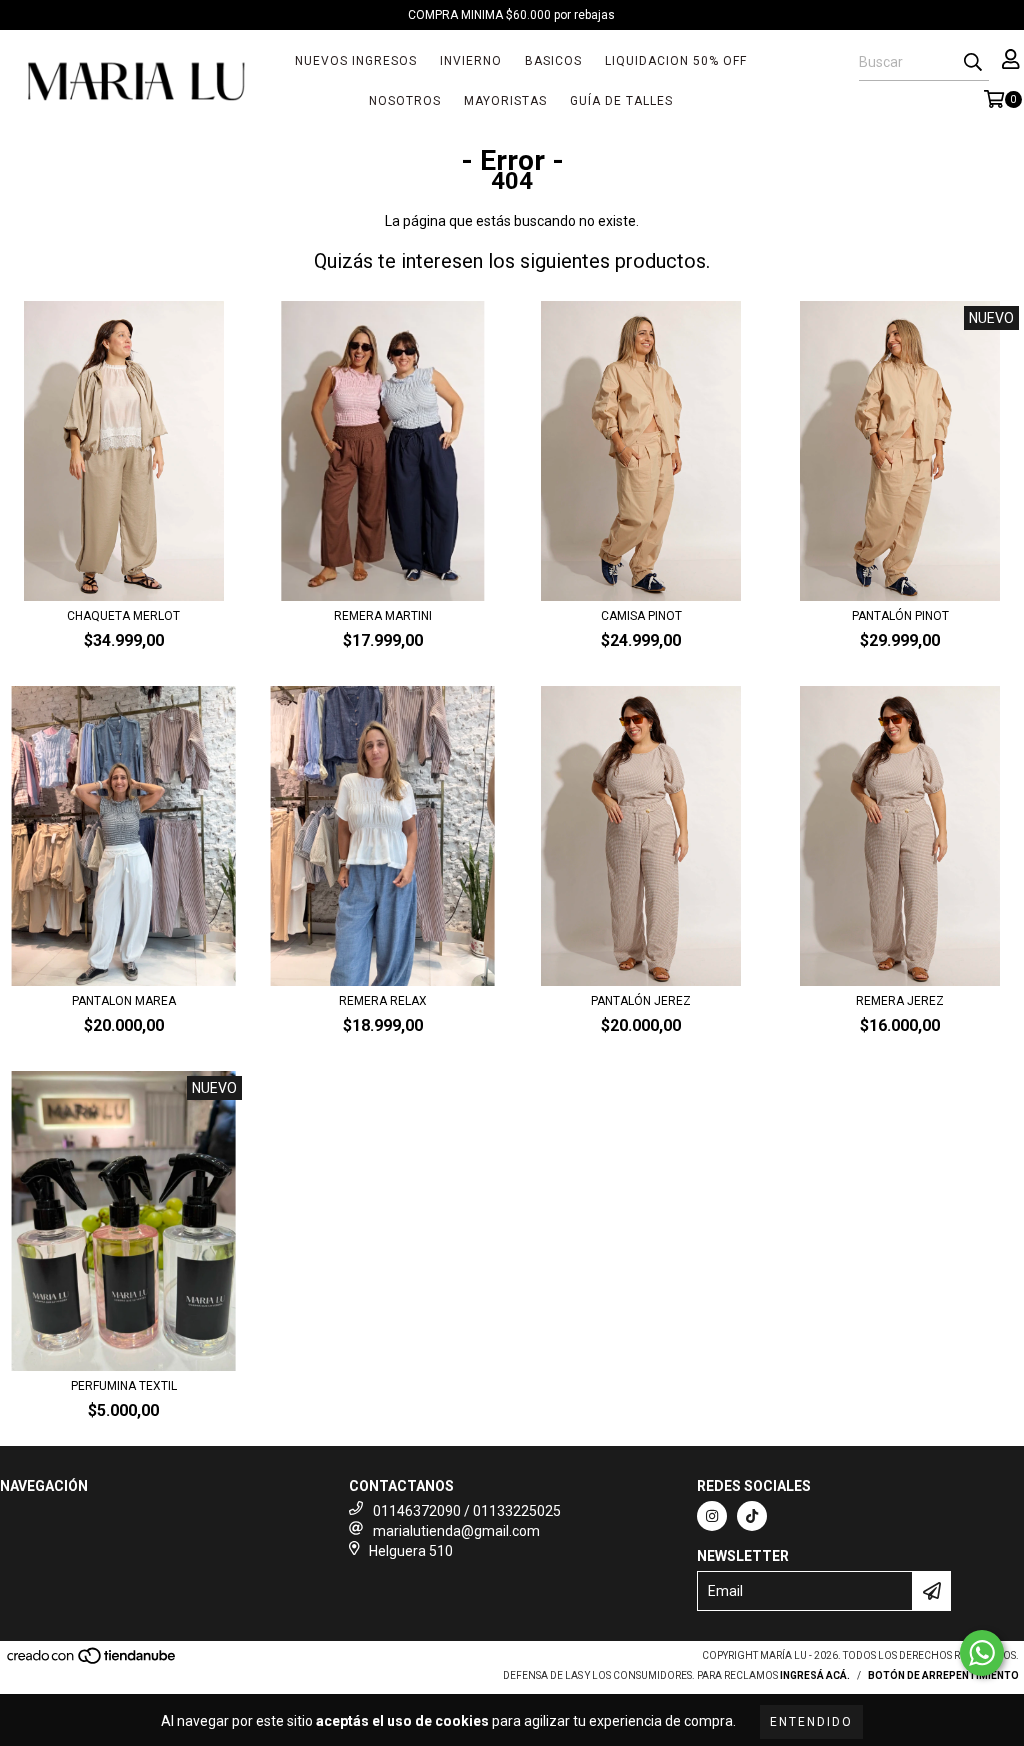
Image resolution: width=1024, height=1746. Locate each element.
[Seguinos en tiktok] (752, 1516)
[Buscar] (973, 63)
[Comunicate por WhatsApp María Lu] (982, 1653)
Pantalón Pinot (900, 616)
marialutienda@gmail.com (456, 1531)
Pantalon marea (124, 1001)
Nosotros (405, 101)
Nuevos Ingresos (356, 61)
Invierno (471, 61)
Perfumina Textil (124, 1386)
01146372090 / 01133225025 (467, 1511)
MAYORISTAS (505, 101)
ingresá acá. (815, 1675)
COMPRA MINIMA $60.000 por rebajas (511, 15)
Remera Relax (383, 1001)
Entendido (811, 1722)
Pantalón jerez (641, 1001)
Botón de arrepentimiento (943, 1675)
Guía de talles (621, 101)
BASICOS (553, 61)
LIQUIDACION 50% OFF (676, 61)
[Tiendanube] (92, 1662)
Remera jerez (900, 1001)
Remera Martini (383, 616)
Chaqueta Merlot (123, 616)
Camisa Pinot (641, 616)
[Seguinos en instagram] (712, 1516)
